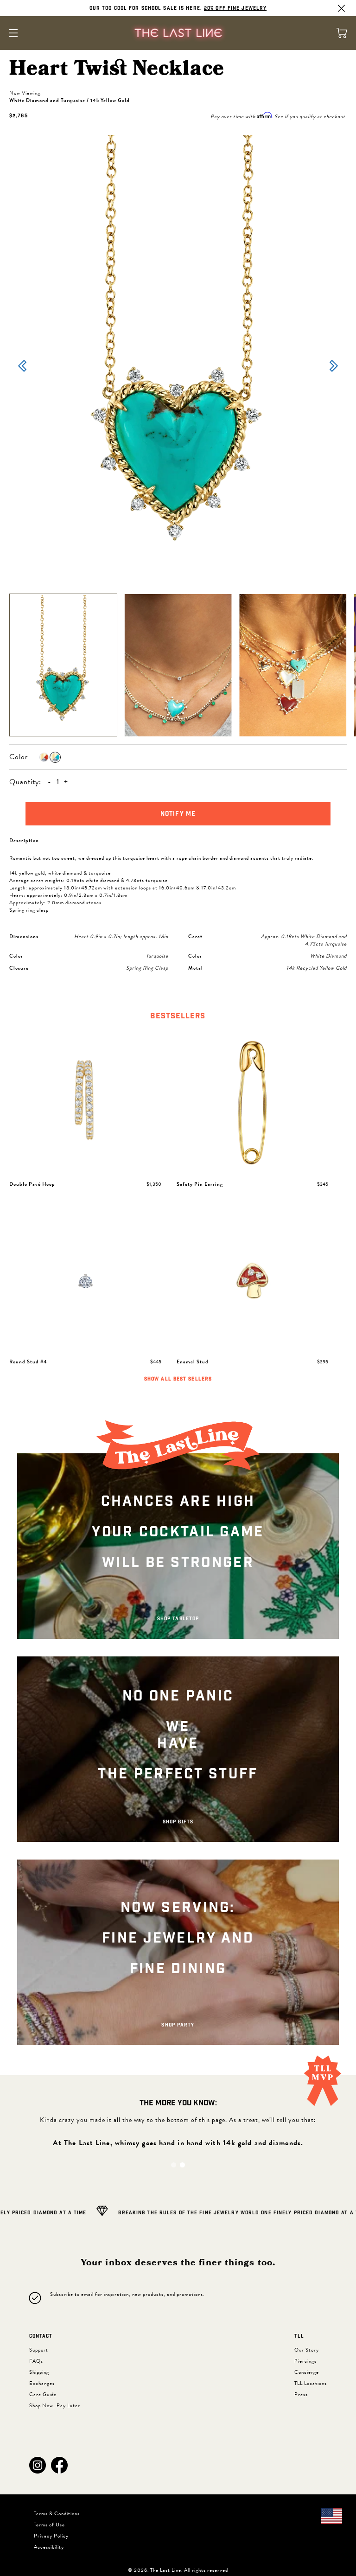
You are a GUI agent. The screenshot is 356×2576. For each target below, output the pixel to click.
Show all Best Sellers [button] (178, 1379)
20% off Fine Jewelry (235, 8)
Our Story (307, 2350)
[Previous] (22, 367)
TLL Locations (311, 2383)
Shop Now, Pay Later (55, 2406)
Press (301, 2394)
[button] (38, 2465)
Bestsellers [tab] (178, 1016)
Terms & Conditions (57, 2514)
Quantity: (25, 782)
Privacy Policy (51, 2536)
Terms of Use (49, 2525)
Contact (41, 2336)
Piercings (305, 2361)
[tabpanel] (178, 1208)
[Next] (334, 367)
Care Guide (43, 2394)
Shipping (39, 2372)
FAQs (36, 2361)
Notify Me (178, 814)
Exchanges (42, 2383)
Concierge (307, 2372)
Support (39, 2350)
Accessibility (49, 2547)
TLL (299, 2336)
